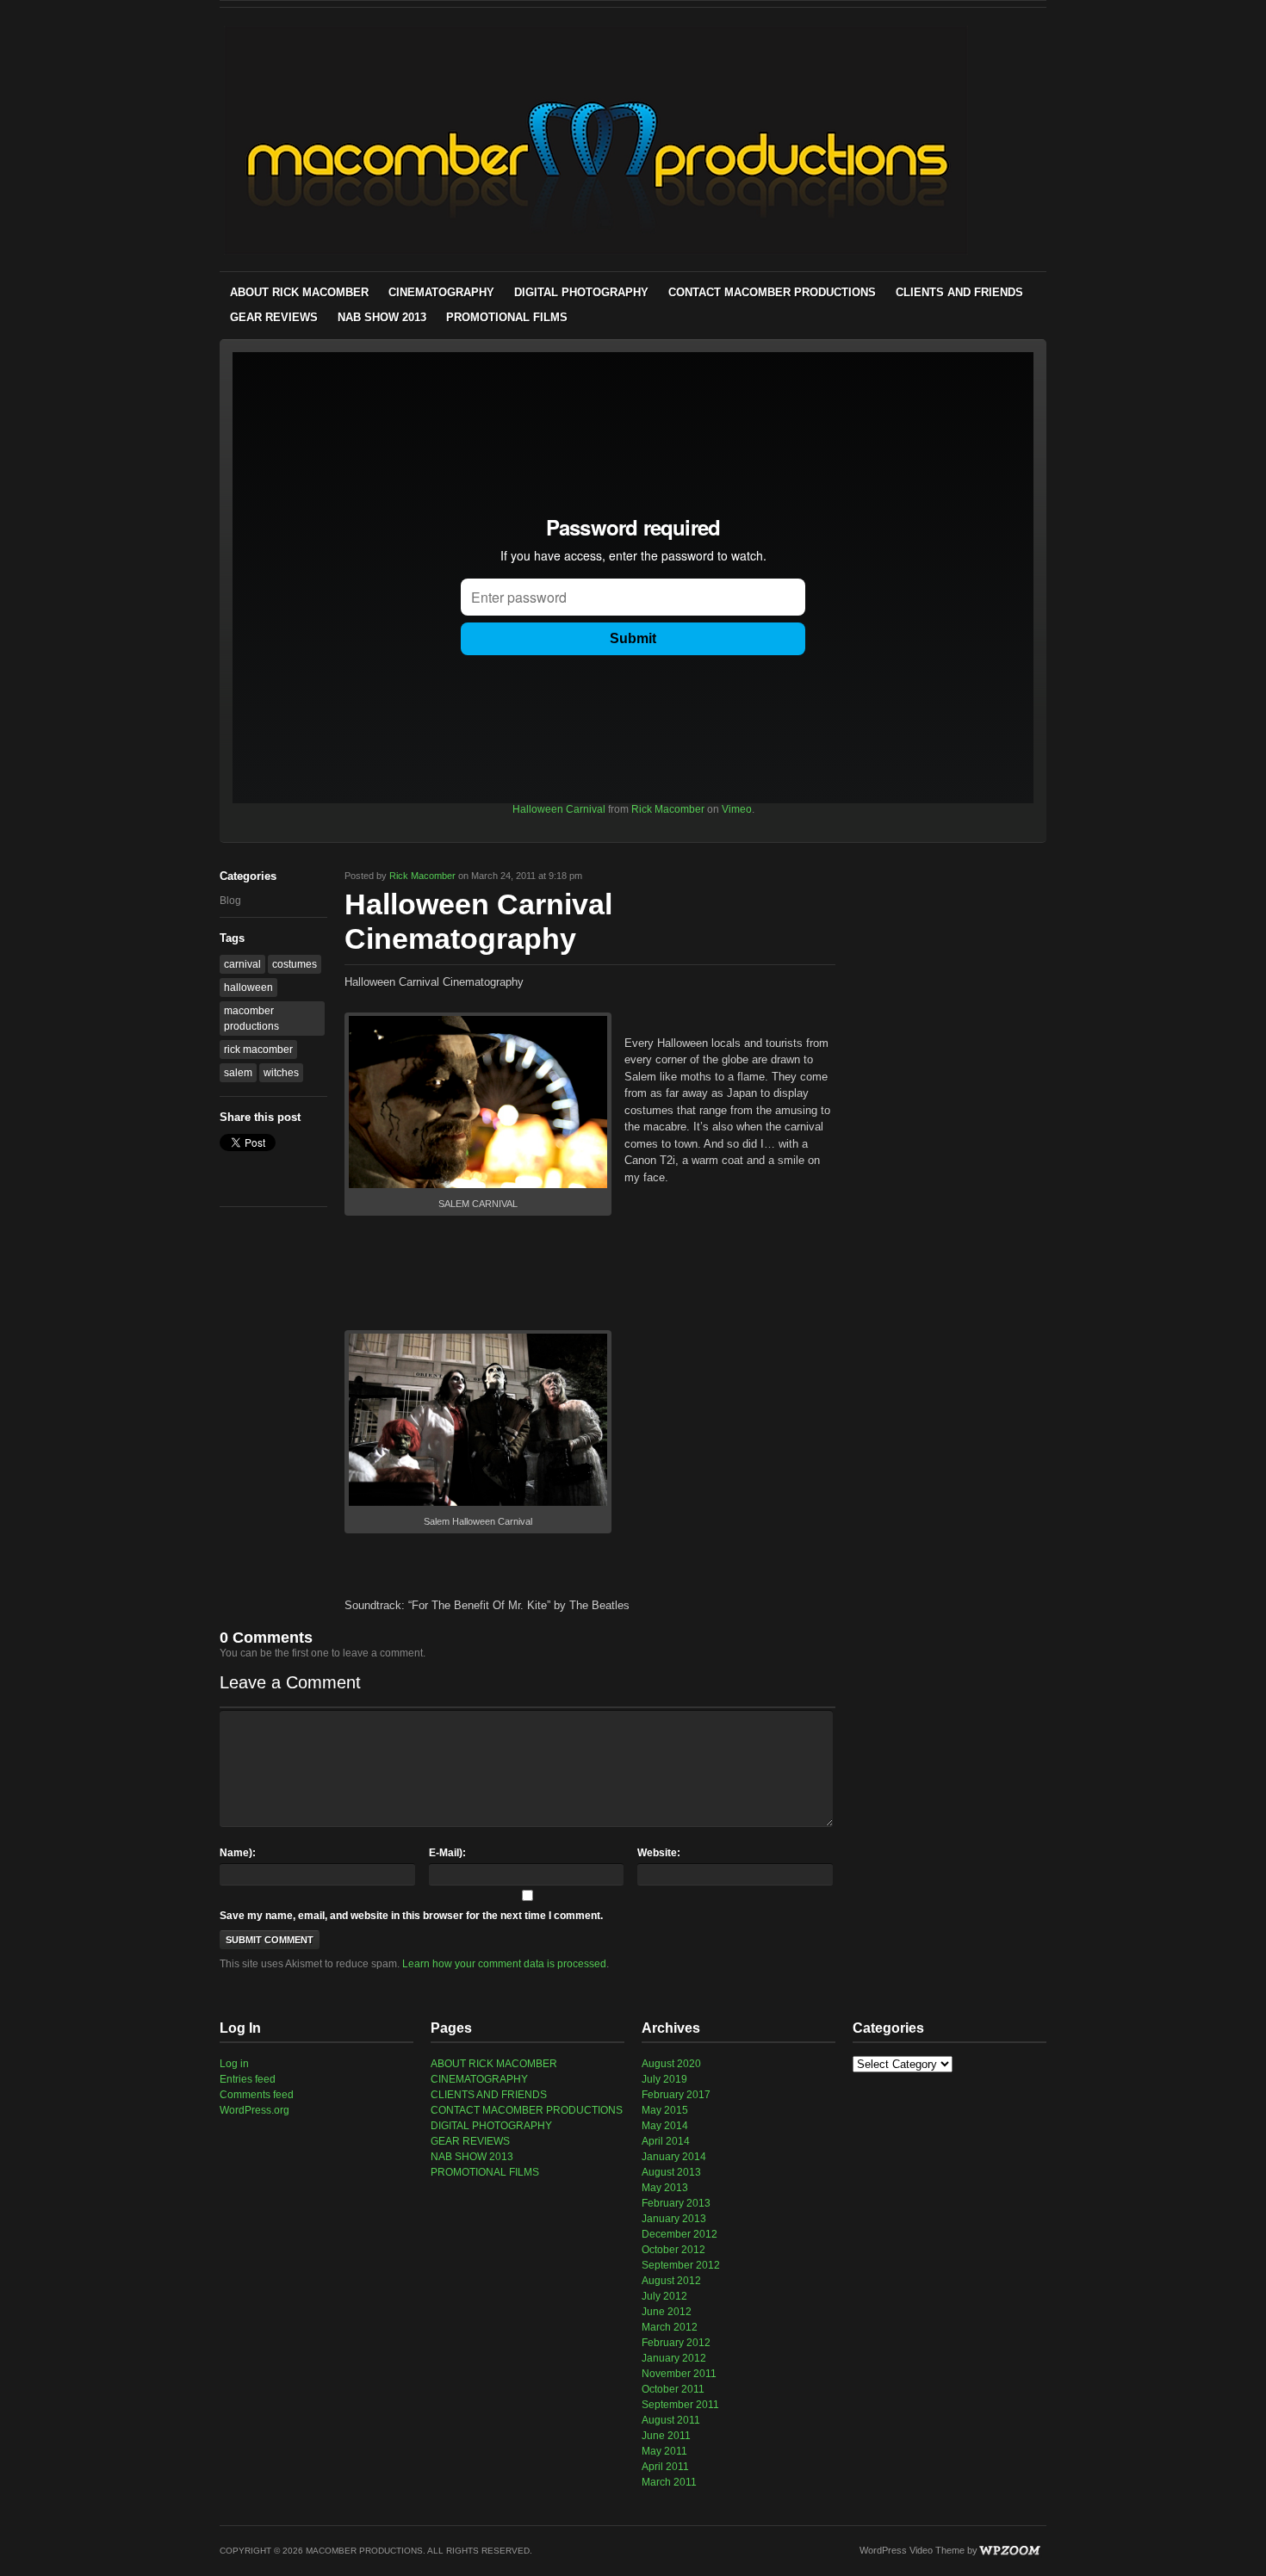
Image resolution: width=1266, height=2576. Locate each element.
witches (281, 1073)
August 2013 (671, 2172)
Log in (234, 2064)
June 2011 (666, 2436)
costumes (295, 964)
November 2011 (679, 2374)
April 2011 (665, 2467)
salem (238, 1073)
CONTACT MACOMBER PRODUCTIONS (772, 292)
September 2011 (680, 2405)
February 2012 (676, 2343)
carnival (242, 964)
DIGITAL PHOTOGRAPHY (581, 292)
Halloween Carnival (559, 809)
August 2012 (671, 2281)
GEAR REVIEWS (274, 317)
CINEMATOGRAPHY (441, 292)
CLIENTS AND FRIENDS (959, 292)
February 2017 (676, 2095)
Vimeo (737, 809)
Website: (659, 1853)
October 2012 (673, 2250)
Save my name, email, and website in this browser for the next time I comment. (411, 1916)
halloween (248, 988)
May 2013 (665, 2188)
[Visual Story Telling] (596, 252)
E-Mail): (447, 1853)
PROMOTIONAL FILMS (507, 317)
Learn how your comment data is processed (504, 1964)
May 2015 (665, 2110)
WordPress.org (254, 2110)
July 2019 (664, 2079)
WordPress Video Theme (912, 2550)
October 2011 (673, 2389)
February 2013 (676, 2203)
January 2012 (674, 2358)
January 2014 (674, 2157)
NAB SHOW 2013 (382, 317)
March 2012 (670, 2327)
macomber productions (251, 1019)
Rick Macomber (668, 809)
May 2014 (665, 2126)
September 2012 (681, 2265)
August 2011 (671, 2420)
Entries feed (248, 2079)
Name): (238, 1853)
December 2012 (680, 2234)
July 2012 (664, 2296)
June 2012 (667, 2312)
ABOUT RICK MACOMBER (299, 292)
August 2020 (671, 2064)
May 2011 (664, 2451)
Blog (230, 901)
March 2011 (669, 2482)
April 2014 (666, 2141)
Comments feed (257, 2095)
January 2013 (674, 2219)
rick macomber (258, 1050)
